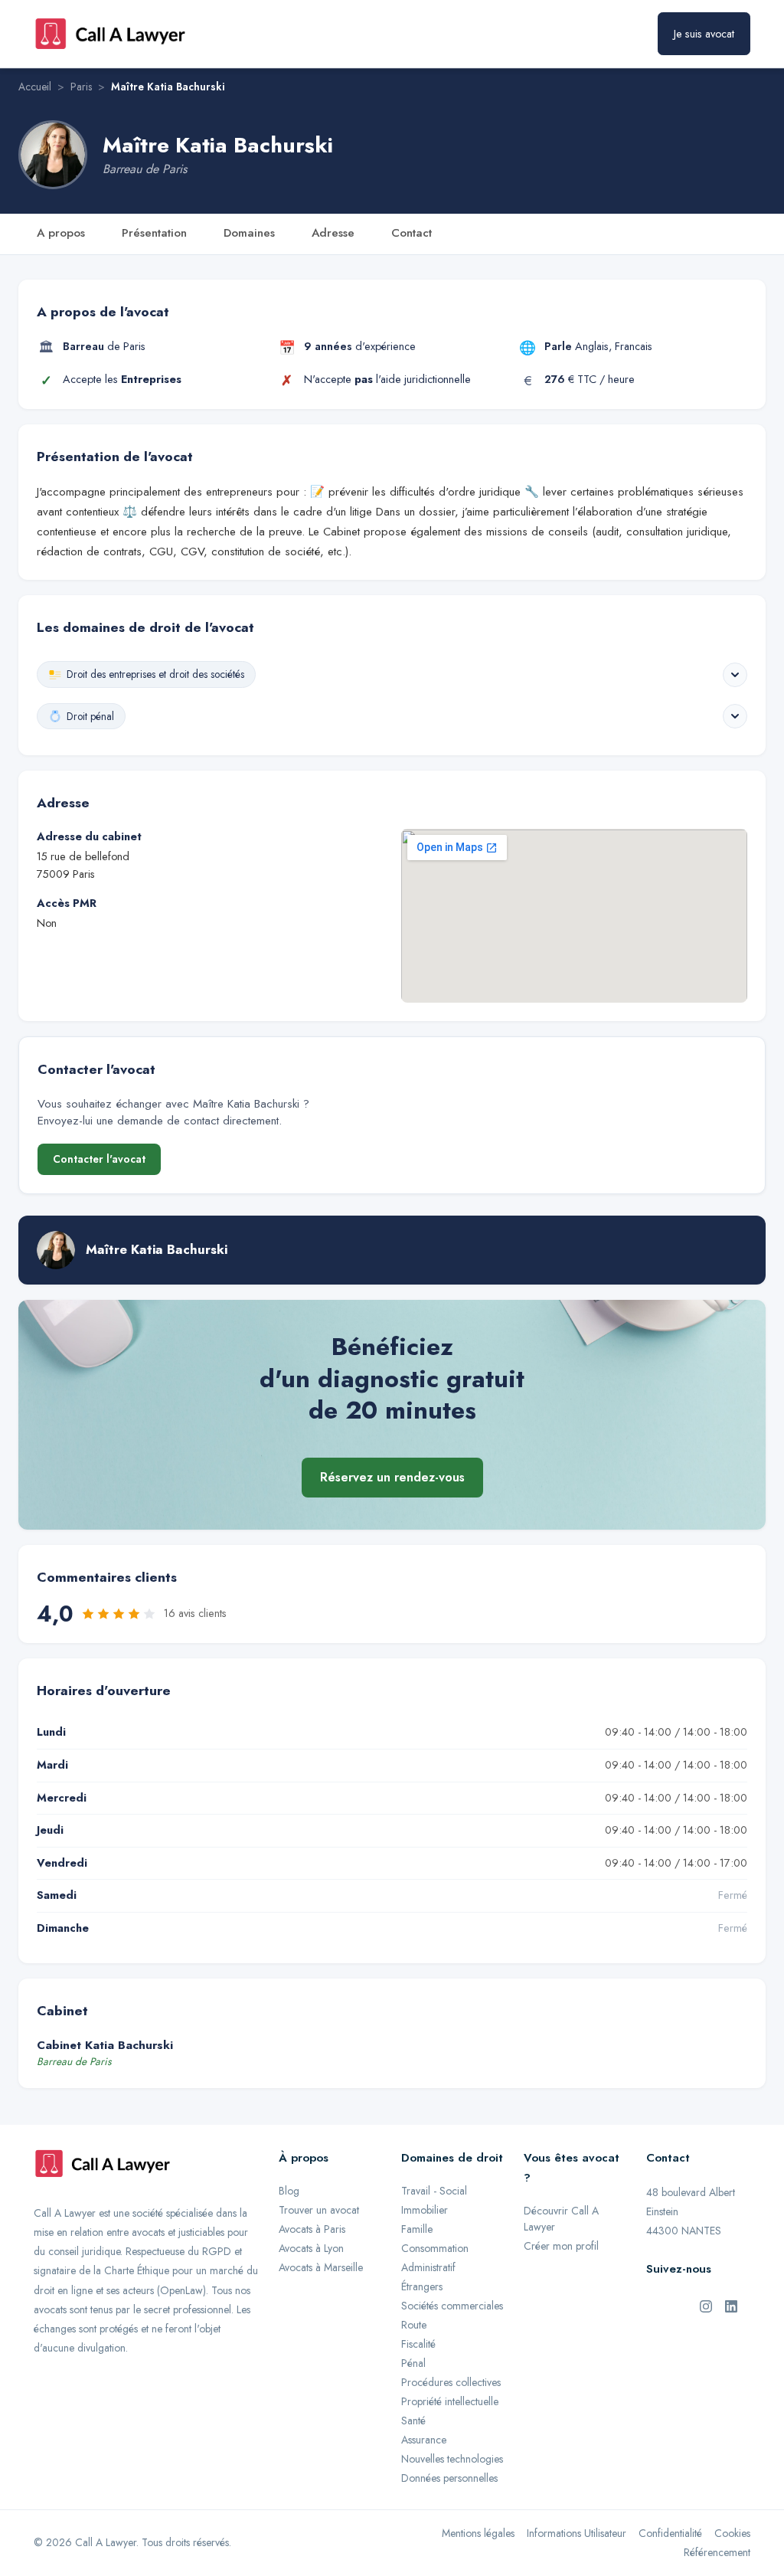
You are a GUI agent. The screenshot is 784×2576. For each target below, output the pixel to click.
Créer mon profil (561, 2246)
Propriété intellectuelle (450, 2401)
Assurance (424, 2440)
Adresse (333, 233)
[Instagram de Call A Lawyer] (706, 2305)
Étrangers (422, 2286)
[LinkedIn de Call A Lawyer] (731, 2305)
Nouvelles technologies (452, 2459)
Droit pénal (90, 716)
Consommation (435, 2248)
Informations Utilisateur (577, 2533)
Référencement (717, 2552)
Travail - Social (434, 2191)
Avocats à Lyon (311, 2248)
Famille (417, 2229)
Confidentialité (670, 2533)
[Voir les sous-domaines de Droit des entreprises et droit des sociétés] (735, 675)
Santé (413, 2421)
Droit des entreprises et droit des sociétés (155, 674)
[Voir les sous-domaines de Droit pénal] (735, 716)
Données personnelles (449, 2478)
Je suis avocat (704, 34)
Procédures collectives (451, 2382)
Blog (289, 2191)
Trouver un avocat (319, 2210)
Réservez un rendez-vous (392, 1477)
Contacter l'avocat (99, 1159)
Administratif (428, 2267)
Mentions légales (478, 2533)
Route (414, 2325)
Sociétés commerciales (452, 2306)
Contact (412, 233)
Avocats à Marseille (321, 2267)
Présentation (154, 233)
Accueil (35, 87)
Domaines (249, 233)
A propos (61, 233)
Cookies (732, 2533)
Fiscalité (418, 2344)
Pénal (413, 2363)
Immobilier (425, 2210)
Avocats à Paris (312, 2229)
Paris (81, 87)
